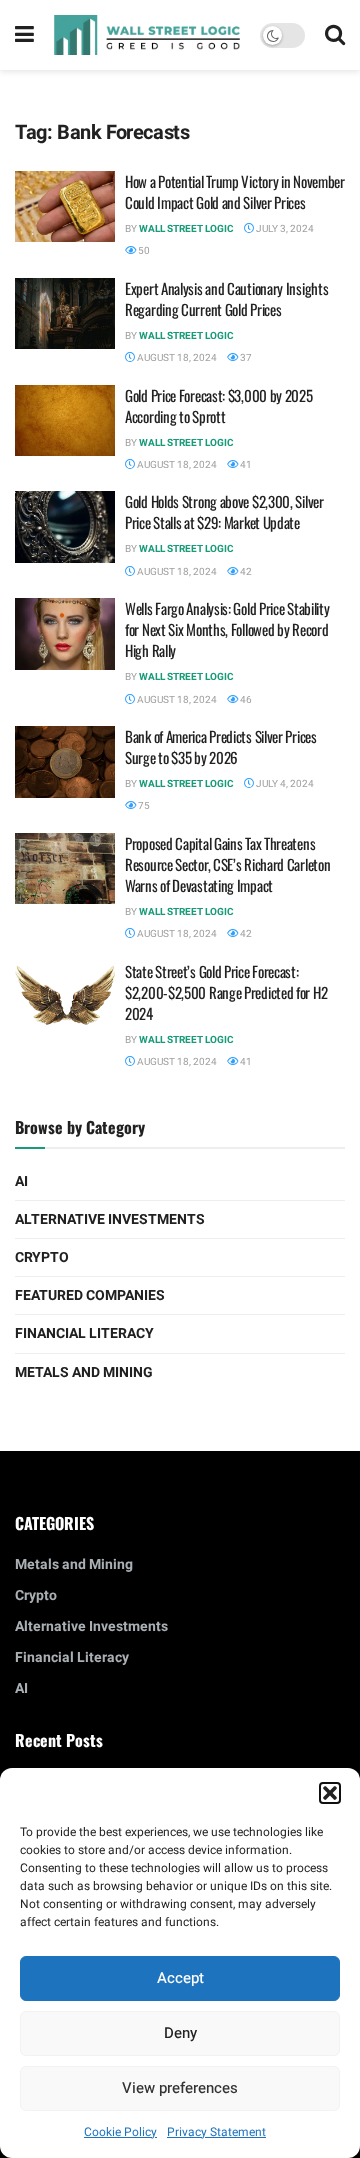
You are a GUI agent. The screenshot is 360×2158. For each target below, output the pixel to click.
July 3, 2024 (284, 229)
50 (143, 251)
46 (245, 700)
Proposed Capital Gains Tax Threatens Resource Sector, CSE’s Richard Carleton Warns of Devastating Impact (227, 864)
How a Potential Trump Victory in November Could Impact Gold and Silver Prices (235, 191)
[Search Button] (335, 35)
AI (21, 1181)
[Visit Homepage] (147, 34)
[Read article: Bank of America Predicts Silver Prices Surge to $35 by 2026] (65, 762)
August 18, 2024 (176, 358)
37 (245, 358)
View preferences (180, 2088)
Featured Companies (90, 1295)
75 (143, 806)
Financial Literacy (84, 1333)
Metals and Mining (84, 1372)
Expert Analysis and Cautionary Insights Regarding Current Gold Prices (226, 298)
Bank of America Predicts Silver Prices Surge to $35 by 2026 (221, 746)
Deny (180, 2033)
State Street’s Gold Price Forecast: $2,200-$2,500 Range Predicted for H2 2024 (226, 992)
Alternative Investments (110, 1219)
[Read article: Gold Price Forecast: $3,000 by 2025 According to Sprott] (65, 421)
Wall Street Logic (186, 229)
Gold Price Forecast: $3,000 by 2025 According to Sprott (219, 405)
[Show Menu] (24, 35)
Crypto (42, 1257)
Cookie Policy (120, 2132)
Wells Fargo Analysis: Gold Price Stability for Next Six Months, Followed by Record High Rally (227, 629)
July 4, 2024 (284, 784)
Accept (180, 1978)
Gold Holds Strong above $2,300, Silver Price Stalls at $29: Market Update (224, 511)
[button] (330, 1793)
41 (245, 465)
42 (245, 572)
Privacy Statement (216, 2132)
